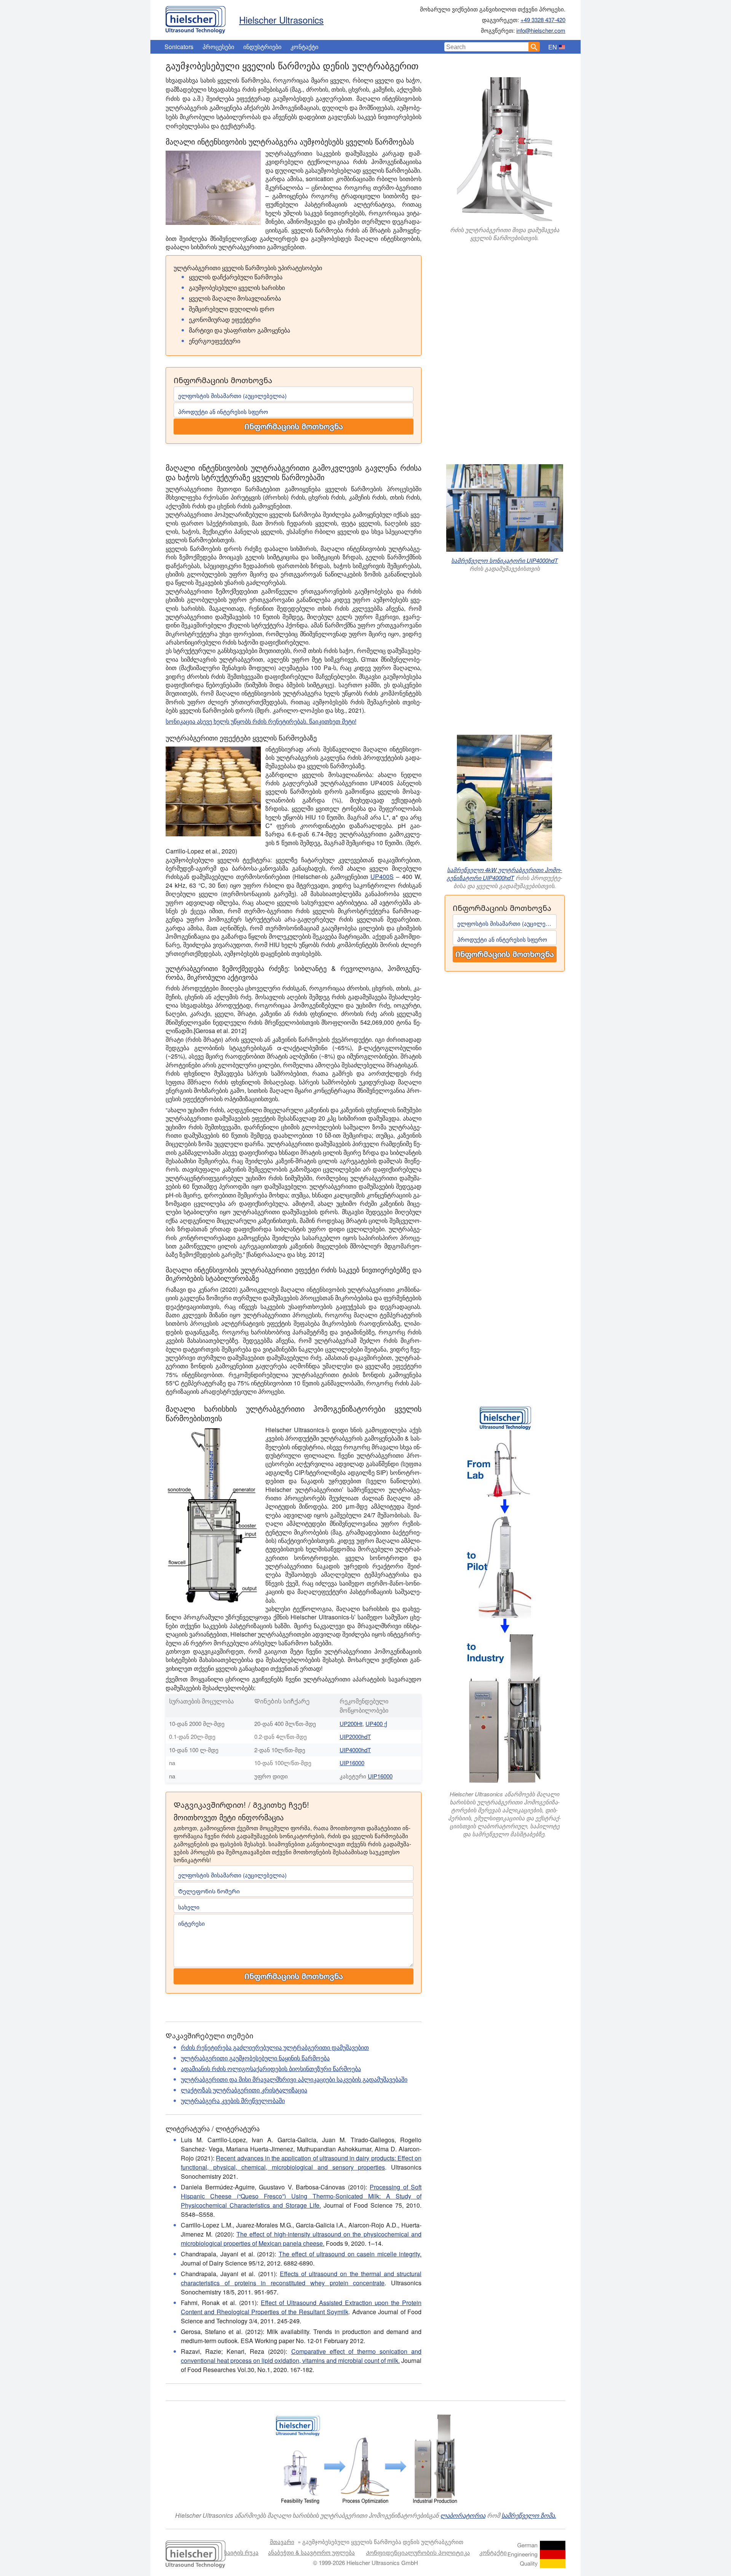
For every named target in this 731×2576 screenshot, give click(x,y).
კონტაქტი (304, 47)
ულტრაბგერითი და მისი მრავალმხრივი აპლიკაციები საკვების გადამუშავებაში (294, 2079)
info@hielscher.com (541, 30)
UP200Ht (351, 1723)
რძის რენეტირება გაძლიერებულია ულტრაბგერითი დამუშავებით (275, 2047)
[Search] (534, 47)
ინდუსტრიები (262, 47)
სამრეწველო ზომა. (529, 2515)
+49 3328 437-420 (543, 20)
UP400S (382, 876)
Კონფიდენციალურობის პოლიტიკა (418, 2552)
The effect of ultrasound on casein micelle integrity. (350, 2254)
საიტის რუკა (241, 2552)
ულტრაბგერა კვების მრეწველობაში (233, 2101)
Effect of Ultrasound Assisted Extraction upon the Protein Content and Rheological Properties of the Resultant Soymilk (301, 2307)
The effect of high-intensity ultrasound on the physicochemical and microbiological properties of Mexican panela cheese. (301, 2239)
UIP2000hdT (355, 1736)
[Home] (196, 18)
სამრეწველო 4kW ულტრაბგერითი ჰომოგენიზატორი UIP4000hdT (504, 874)
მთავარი (282, 2542)
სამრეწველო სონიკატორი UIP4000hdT (504, 560)
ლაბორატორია (463, 2515)
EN (553, 47)
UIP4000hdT (355, 1750)
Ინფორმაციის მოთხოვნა (294, 427)
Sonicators (179, 47)
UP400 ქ (376, 1723)
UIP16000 (352, 1763)
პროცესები (218, 47)
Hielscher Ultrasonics (281, 20)
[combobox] (487, 47)
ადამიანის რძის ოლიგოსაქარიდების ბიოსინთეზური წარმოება (271, 2069)
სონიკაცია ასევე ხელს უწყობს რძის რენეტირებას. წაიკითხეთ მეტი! (261, 721)
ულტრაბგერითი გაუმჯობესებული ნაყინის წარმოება (255, 2058)
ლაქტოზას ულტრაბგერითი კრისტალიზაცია (244, 2090)
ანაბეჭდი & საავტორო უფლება (311, 2552)
